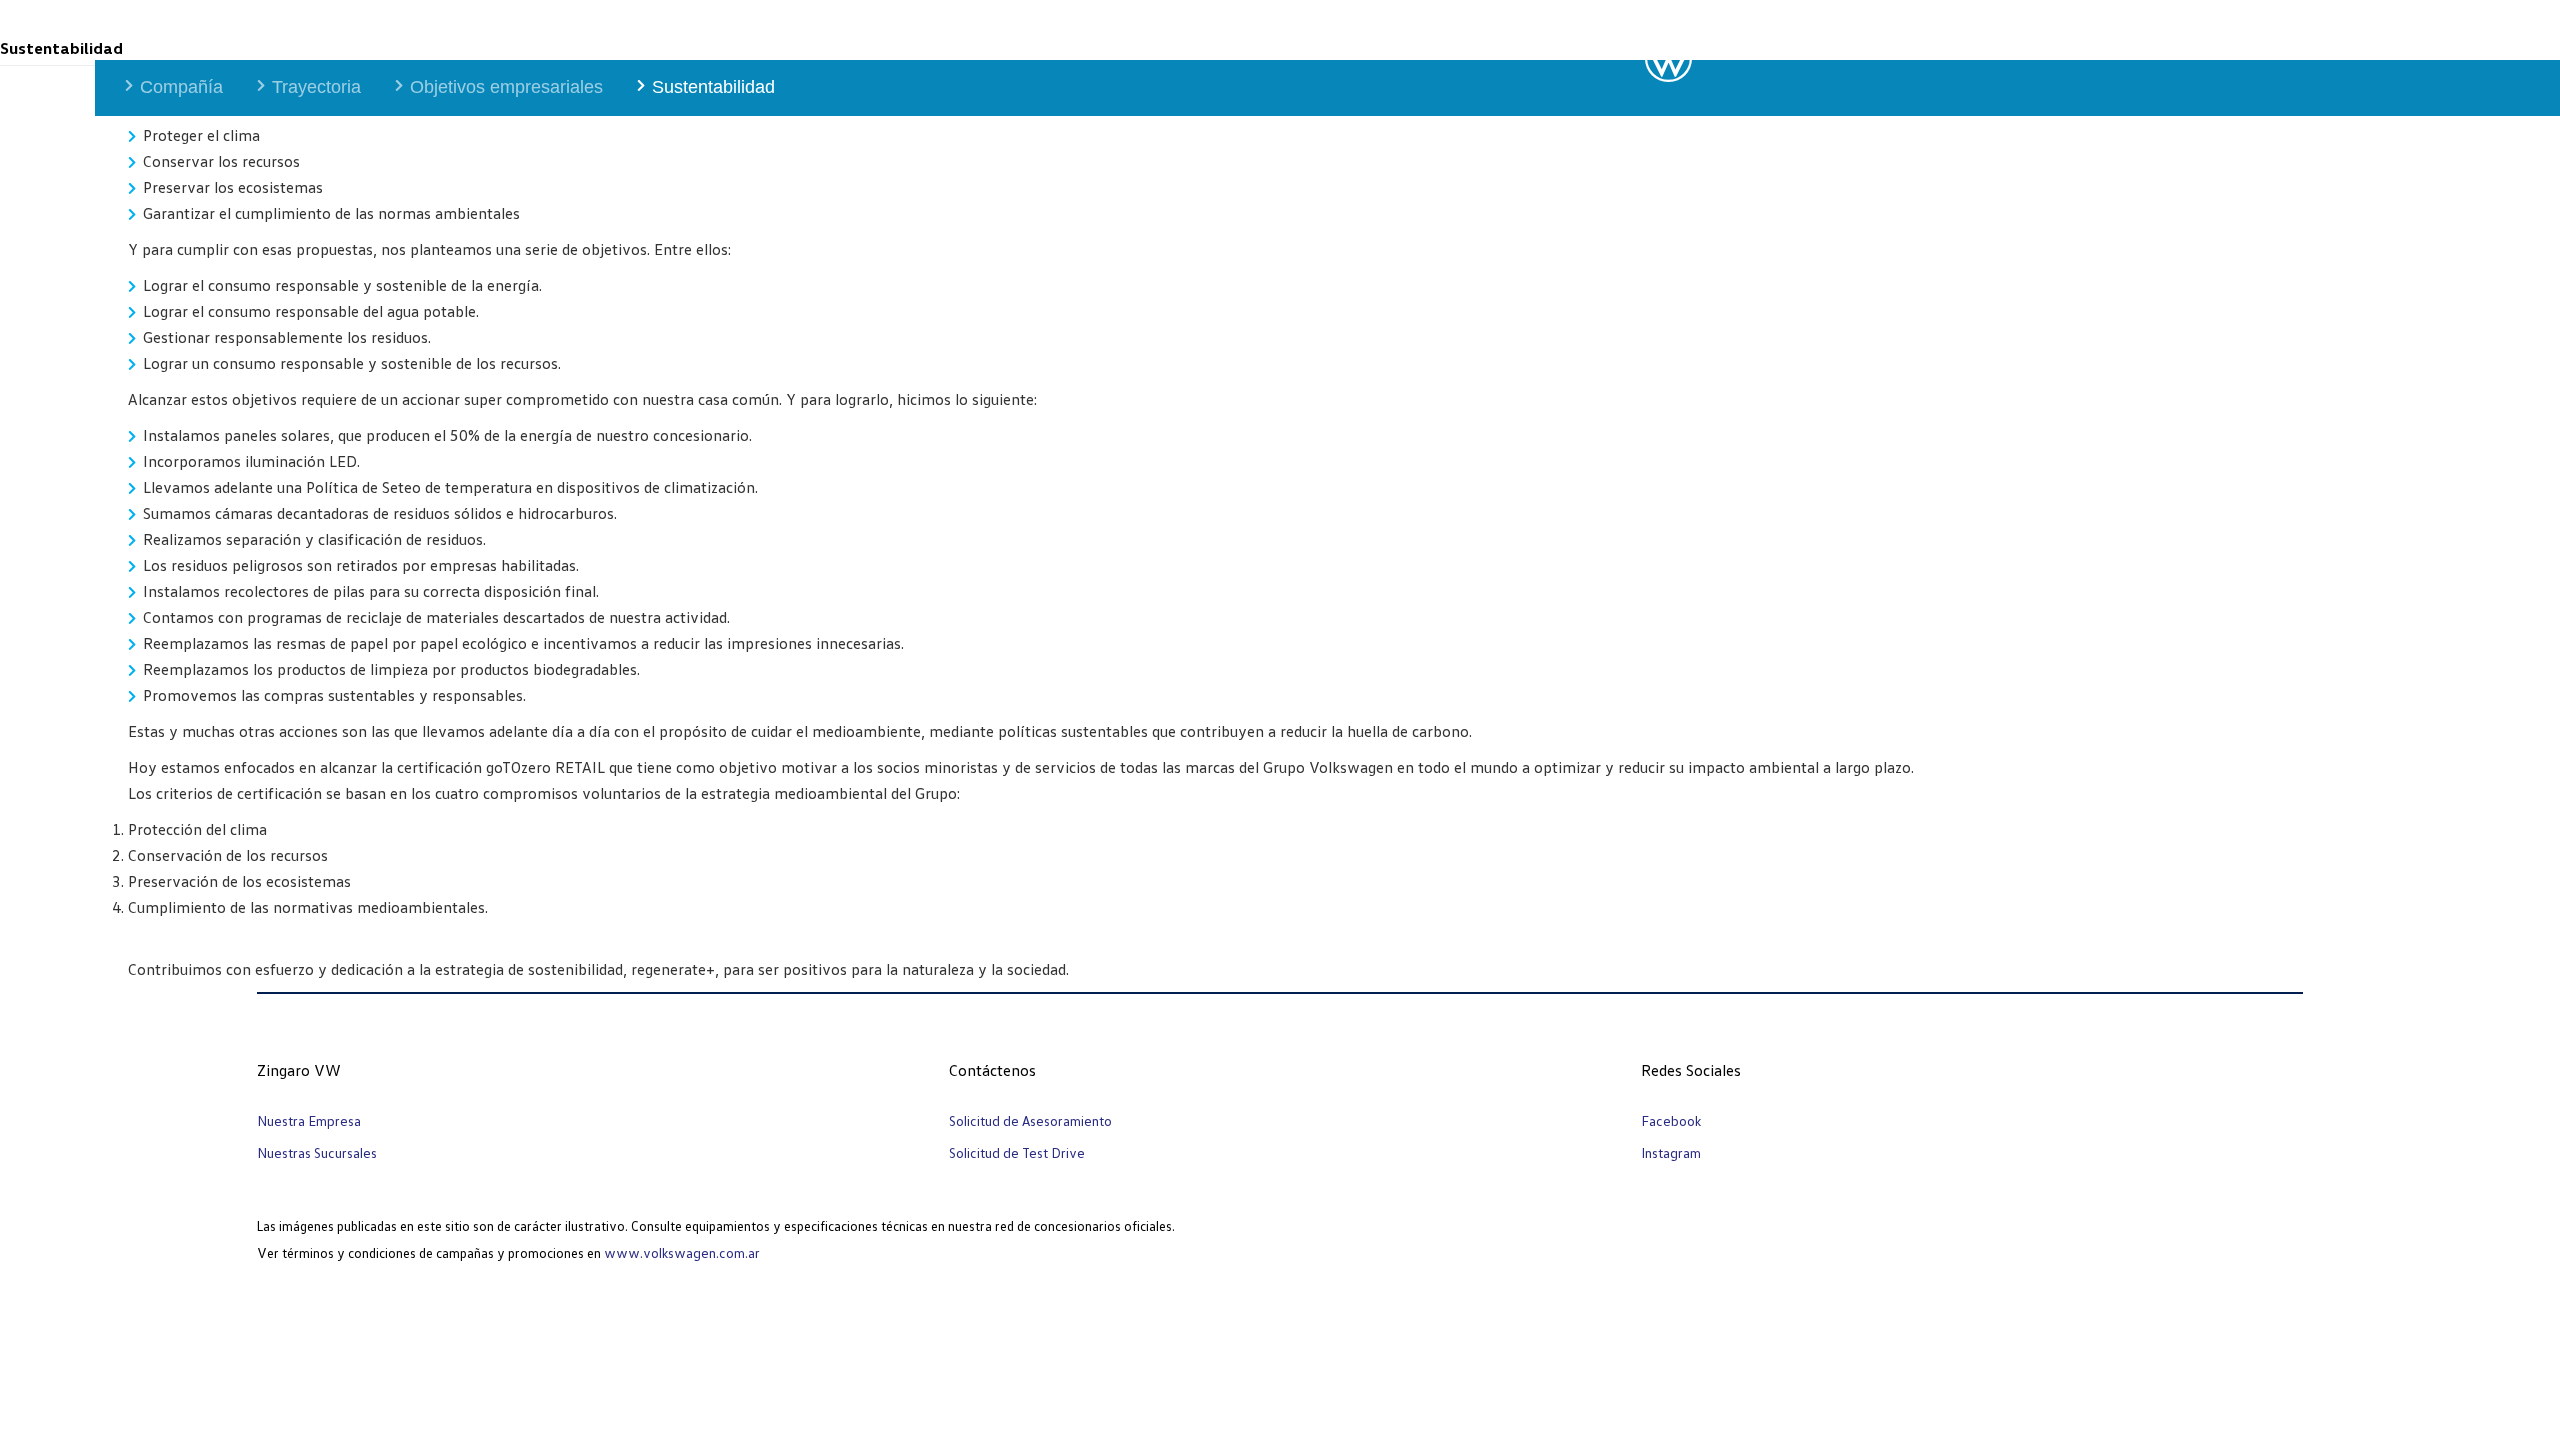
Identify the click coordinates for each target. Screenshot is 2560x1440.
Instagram (1671, 1152)
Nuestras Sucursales (317, 1152)
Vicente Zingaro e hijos (188, 27)
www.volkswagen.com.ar (682, 1252)
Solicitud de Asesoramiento (1030, 1120)
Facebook (1671, 1120)
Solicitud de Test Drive (1017, 1152)
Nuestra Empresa (309, 1120)
